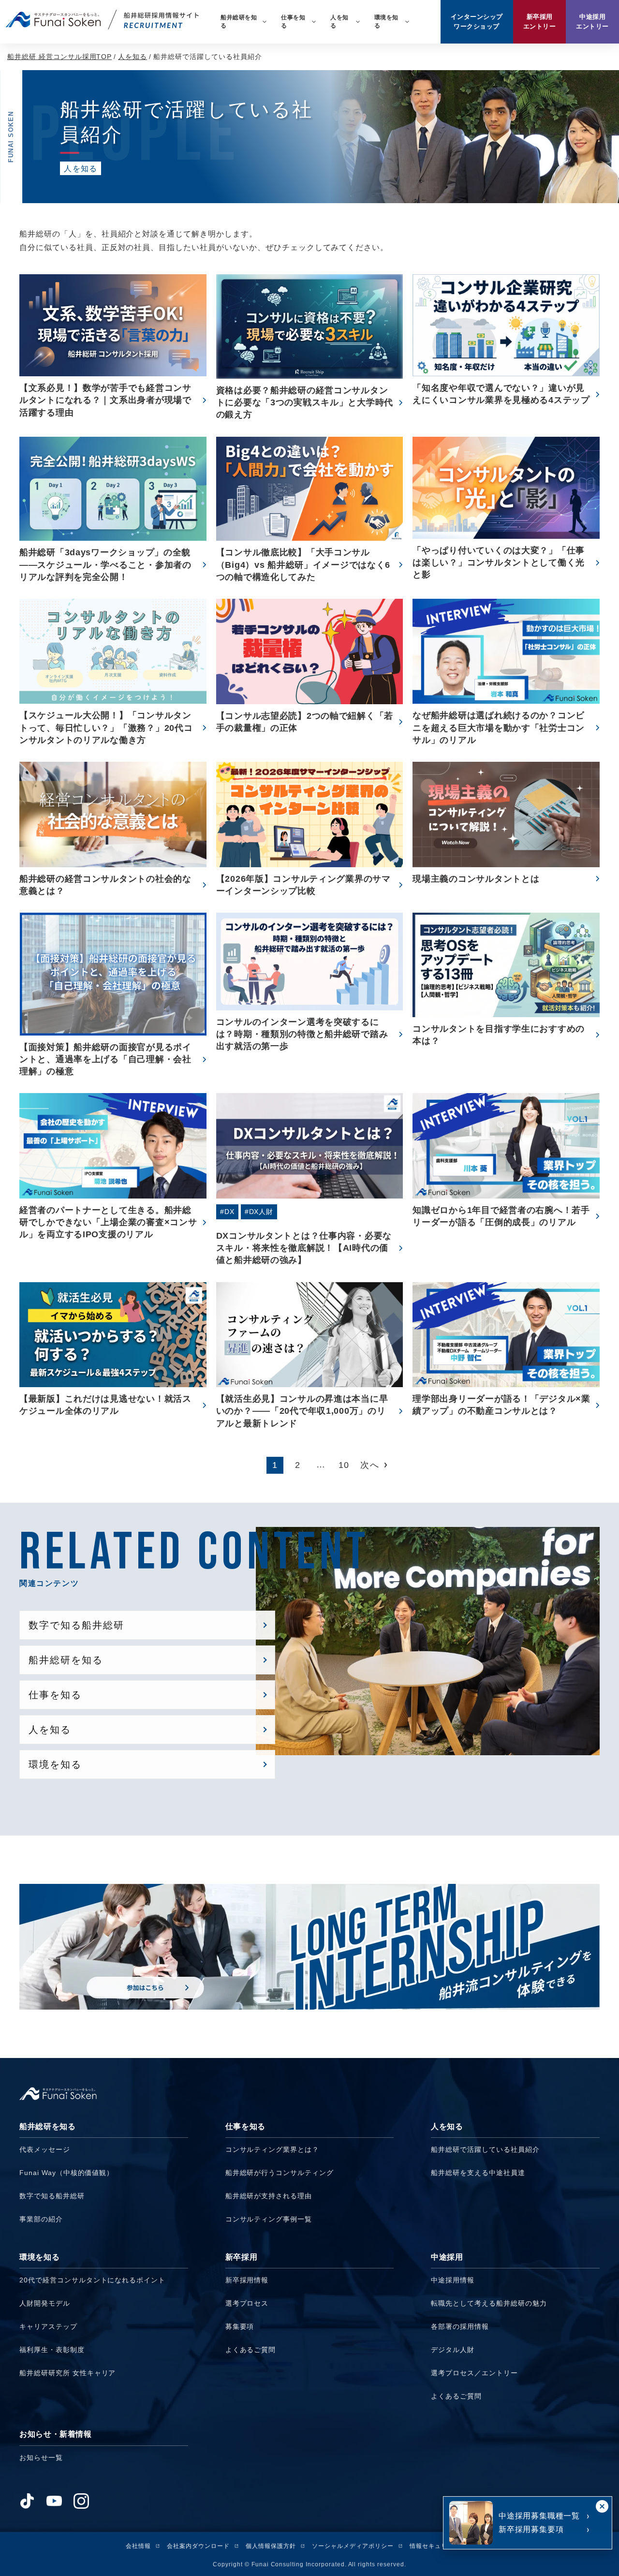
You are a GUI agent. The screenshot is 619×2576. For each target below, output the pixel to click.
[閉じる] (602, 2506)
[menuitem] (243, 22)
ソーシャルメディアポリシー (353, 2546)
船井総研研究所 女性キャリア (67, 2373)
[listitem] (104, 2176)
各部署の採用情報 (460, 2326)
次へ (370, 1465)
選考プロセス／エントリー (474, 2373)
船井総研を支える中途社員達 (478, 2173)
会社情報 (138, 2546)
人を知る (133, 57)
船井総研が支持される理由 (269, 2196)
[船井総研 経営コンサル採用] (102, 20)
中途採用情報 (453, 2280)
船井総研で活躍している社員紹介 (485, 2149)
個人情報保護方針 (271, 2546)
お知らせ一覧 (41, 2458)
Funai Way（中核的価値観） (66, 2173)
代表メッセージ (45, 2149)
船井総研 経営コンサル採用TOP (59, 57)
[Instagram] (81, 2501)
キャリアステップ (48, 2326)
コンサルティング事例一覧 (269, 2219)
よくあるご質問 (251, 2350)
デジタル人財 (453, 2350)
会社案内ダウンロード (198, 2546)
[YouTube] (54, 2501)
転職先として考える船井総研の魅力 (489, 2303)
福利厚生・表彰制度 (52, 2350)
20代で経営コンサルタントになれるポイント (92, 2280)
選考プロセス (247, 2303)
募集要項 (240, 2326)
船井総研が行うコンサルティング (280, 2173)
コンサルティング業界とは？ (272, 2149)
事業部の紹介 (41, 2219)
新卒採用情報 (247, 2280)
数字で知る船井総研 (52, 2196)
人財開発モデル (45, 2303)
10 (344, 1465)
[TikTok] (27, 2501)
